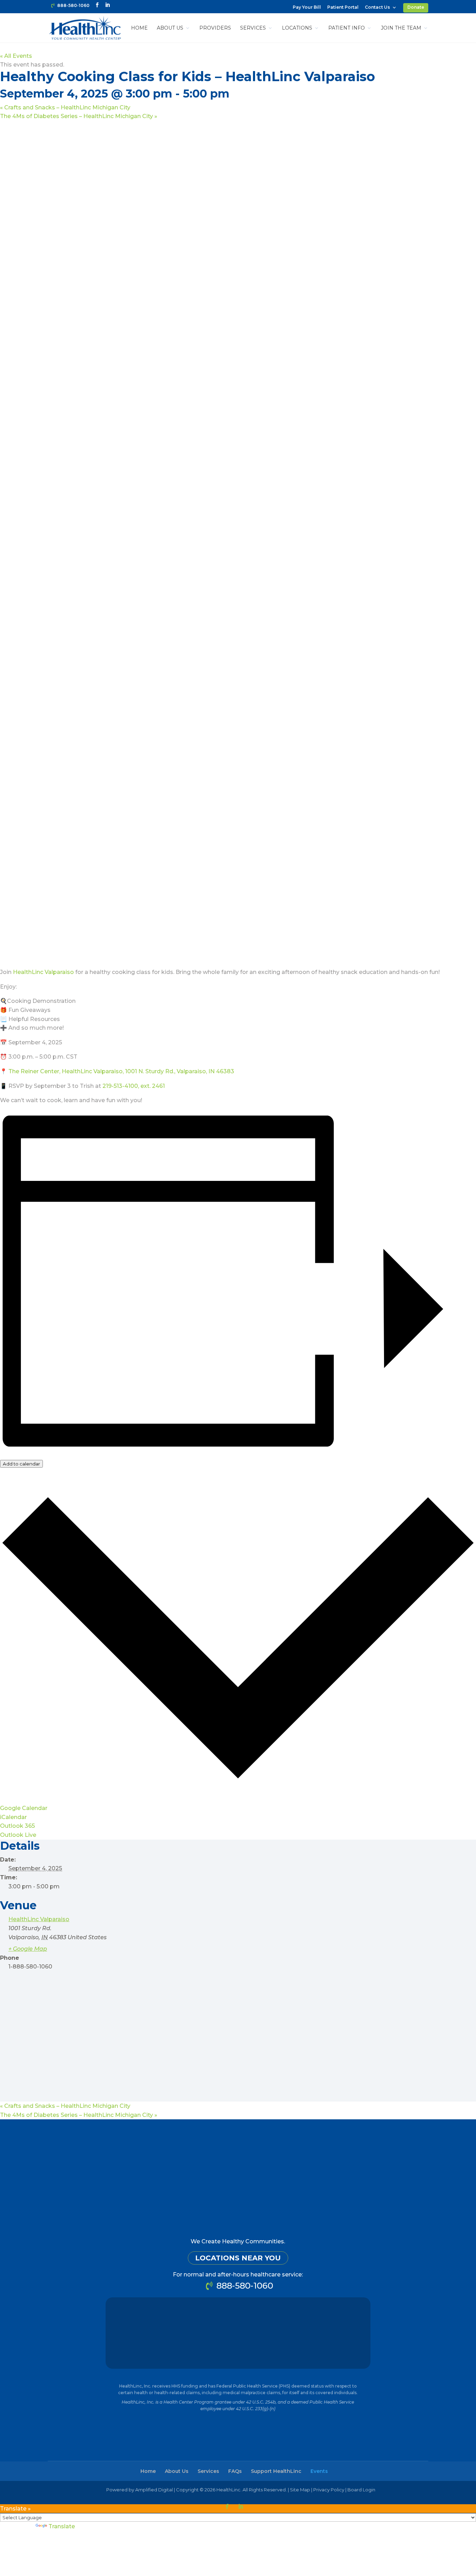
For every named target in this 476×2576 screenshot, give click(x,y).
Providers (215, 28)
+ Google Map (28, 1949)
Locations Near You (238, 2258)
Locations (297, 28)
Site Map (300, 2490)
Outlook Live (18, 1835)
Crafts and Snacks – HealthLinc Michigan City (65, 107)
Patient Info (347, 28)
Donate (416, 7)
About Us (170, 28)
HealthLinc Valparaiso (43, 972)
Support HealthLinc (276, 2471)
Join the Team (401, 28)
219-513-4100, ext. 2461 (134, 1086)
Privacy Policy (329, 2490)
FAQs (235, 2471)
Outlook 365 (17, 1826)
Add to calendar (21, 1464)
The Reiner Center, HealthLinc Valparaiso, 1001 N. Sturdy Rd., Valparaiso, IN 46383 (121, 1071)
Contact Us (377, 7)
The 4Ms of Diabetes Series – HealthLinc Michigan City (79, 116)
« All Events (16, 56)
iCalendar (13, 1817)
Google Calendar (24, 1808)
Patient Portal (343, 7)
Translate (62, 2526)
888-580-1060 (73, 5)
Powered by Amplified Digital (140, 2490)
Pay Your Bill (307, 7)
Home (139, 28)
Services (253, 28)
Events (319, 2471)
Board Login (361, 2490)
